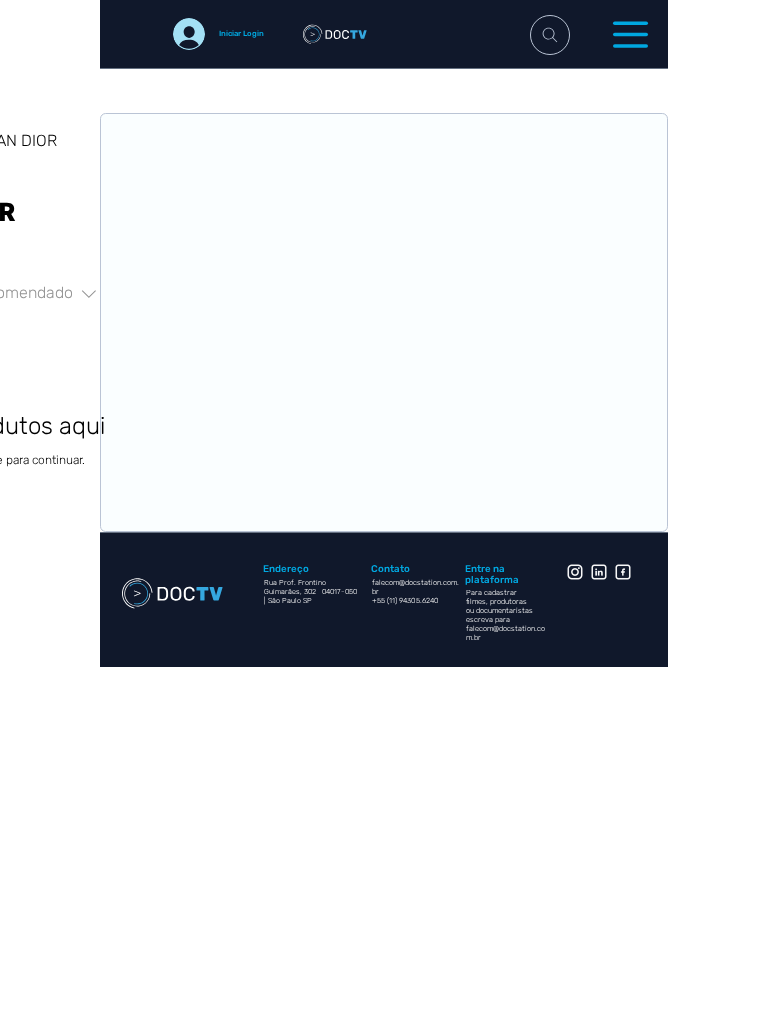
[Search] (550, 35)
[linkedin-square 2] (623, 572)
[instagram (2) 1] (575, 572)
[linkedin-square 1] (599, 572)
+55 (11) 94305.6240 (406, 600)
